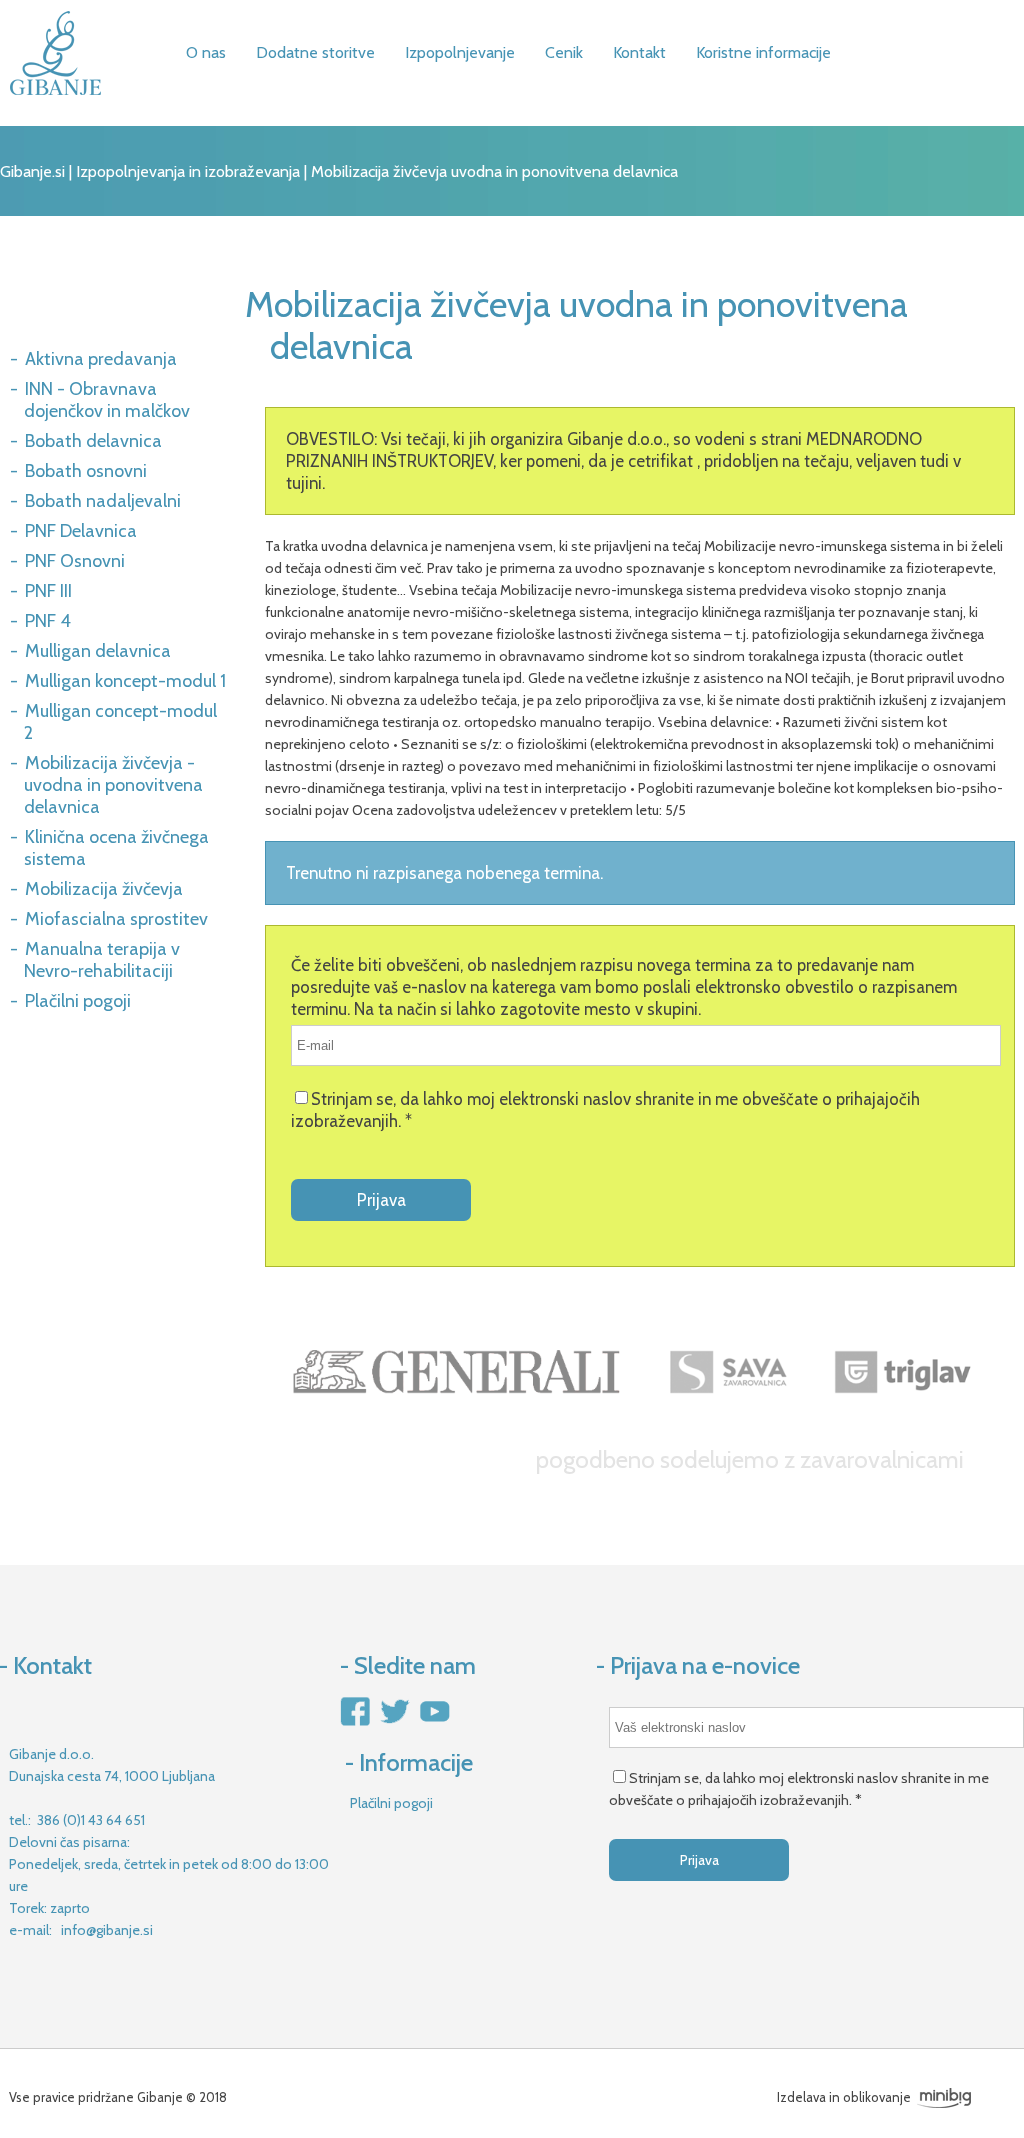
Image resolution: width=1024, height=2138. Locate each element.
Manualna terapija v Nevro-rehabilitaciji (102, 960)
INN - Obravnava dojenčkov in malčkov (107, 400)
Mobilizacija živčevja (104, 889)
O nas (206, 52)
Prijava (381, 1200)
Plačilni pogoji (78, 1001)
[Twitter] (394, 1723)
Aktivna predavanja (101, 359)
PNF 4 (48, 621)
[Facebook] (356, 1723)
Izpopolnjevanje (460, 52)
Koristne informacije (763, 52)
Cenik (564, 52)
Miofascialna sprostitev (116, 919)
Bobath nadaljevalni (103, 501)
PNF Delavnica (81, 531)
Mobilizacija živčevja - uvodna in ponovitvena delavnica (113, 785)
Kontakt (639, 52)
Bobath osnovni (86, 471)
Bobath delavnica (93, 441)
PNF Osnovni (75, 561)
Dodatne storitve (315, 52)
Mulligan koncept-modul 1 (125, 681)
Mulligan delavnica (98, 651)
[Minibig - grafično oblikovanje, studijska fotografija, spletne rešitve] (944, 2097)
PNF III (48, 591)
